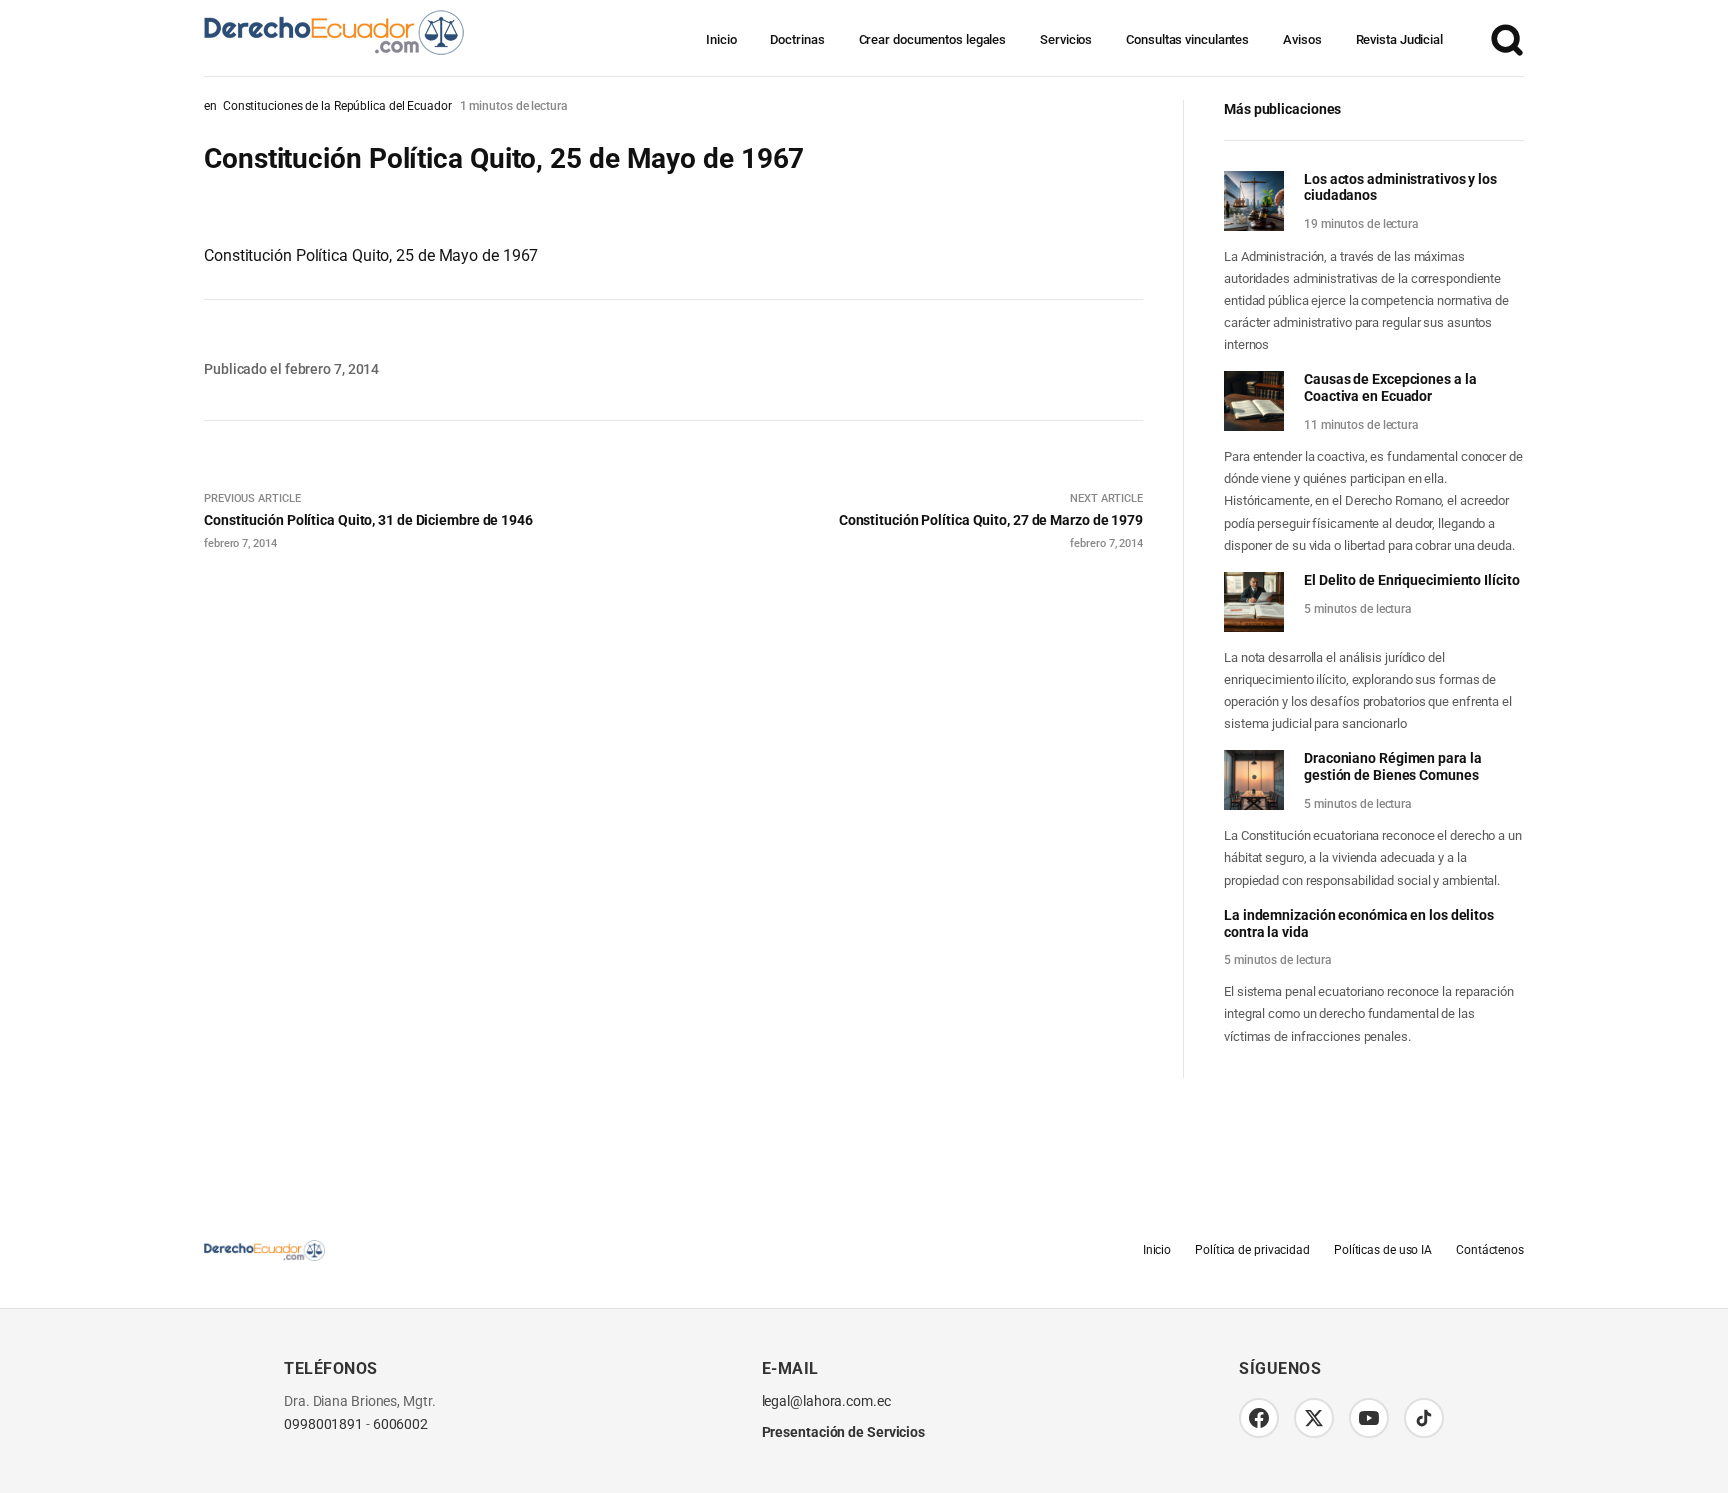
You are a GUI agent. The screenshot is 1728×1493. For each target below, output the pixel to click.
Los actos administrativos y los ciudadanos (1400, 187)
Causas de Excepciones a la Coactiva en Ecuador (1390, 387)
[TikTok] (1424, 1418)
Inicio (721, 39)
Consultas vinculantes (1187, 39)
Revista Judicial (1399, 39)
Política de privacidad (1252, 1250)
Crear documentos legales (933, 39)
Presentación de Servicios (844, 1432)
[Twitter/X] (1314, 1418)
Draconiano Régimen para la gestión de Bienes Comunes (1392, 766)
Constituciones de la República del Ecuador (337, 106)
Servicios (1066, 39)
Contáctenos (1490, 1250)
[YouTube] (1369, 1418)
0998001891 (323, 1424)
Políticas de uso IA (1383, 1250)
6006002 (400, 1424)
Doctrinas (797, 39)
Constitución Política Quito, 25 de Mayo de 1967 (371, 255)
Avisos (1302, 39)
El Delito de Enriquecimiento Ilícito (1411, 580)
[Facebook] (1259, 1418)
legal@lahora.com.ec (826, 1401)
